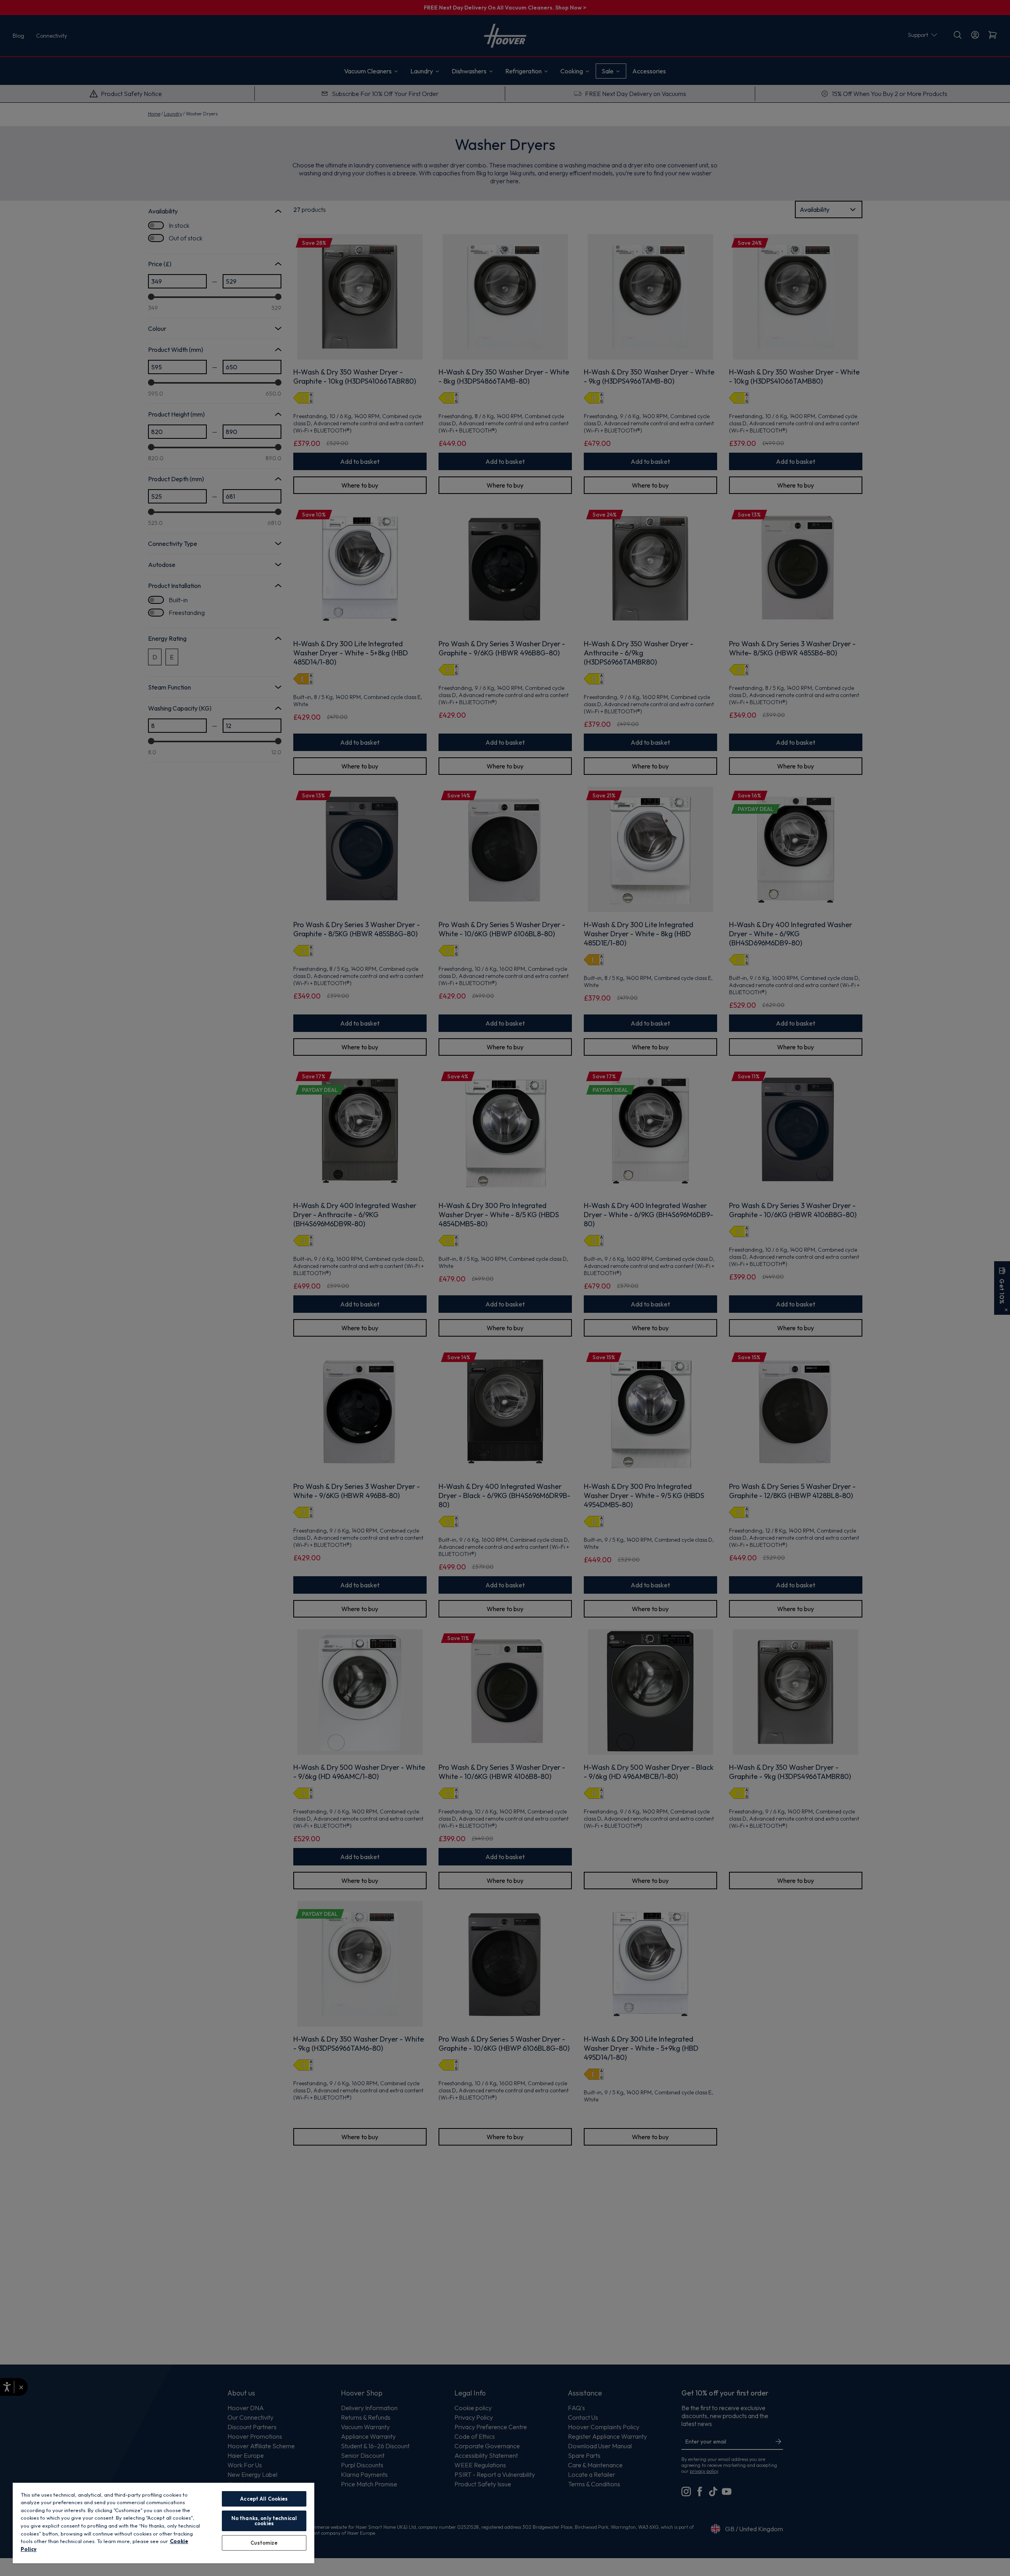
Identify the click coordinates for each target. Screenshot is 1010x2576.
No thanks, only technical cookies (264, 2521)
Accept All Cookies (264, 2499)
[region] (164, 2523)
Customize (264, 2543)
